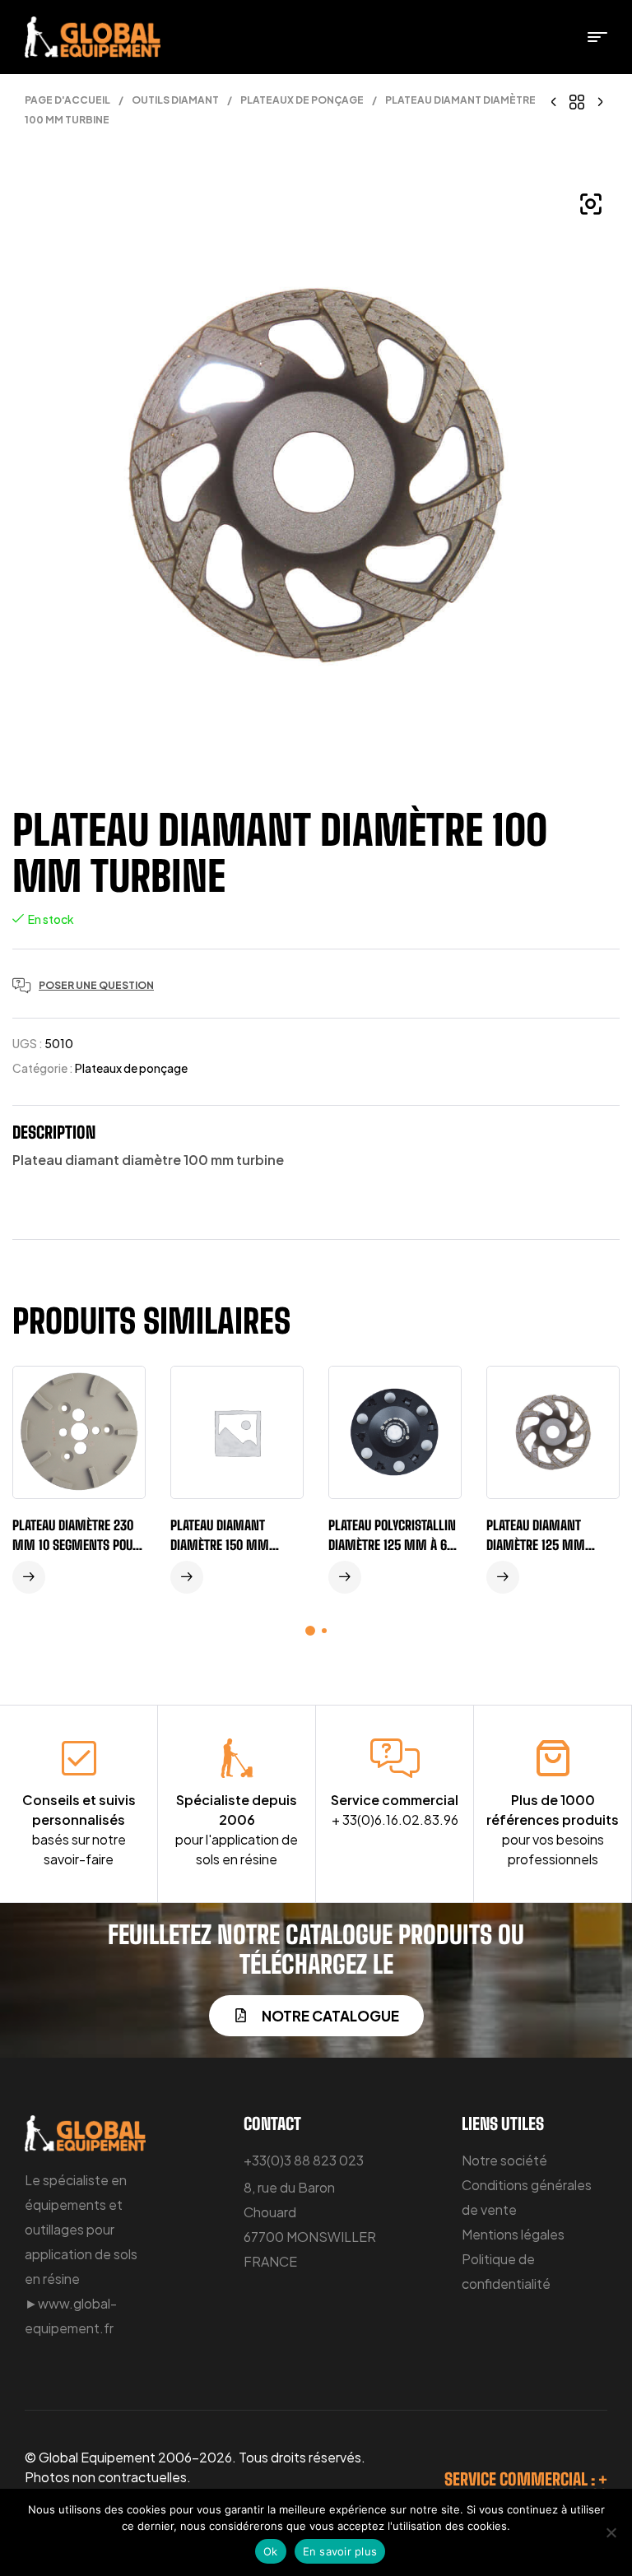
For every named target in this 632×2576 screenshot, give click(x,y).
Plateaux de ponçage (302, 100)
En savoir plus (340, 2551)
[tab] (54, 1136)
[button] (591, 204)
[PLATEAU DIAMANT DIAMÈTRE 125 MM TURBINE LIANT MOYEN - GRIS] (600, 100)
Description (54, 1132)
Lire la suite (29, 1577)
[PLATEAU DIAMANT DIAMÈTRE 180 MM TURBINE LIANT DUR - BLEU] (554, 100)
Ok (271, 2551)
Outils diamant (175, 100)
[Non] (611, 2532)
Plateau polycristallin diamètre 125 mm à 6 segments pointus (392, 1545)
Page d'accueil (67, 100)
